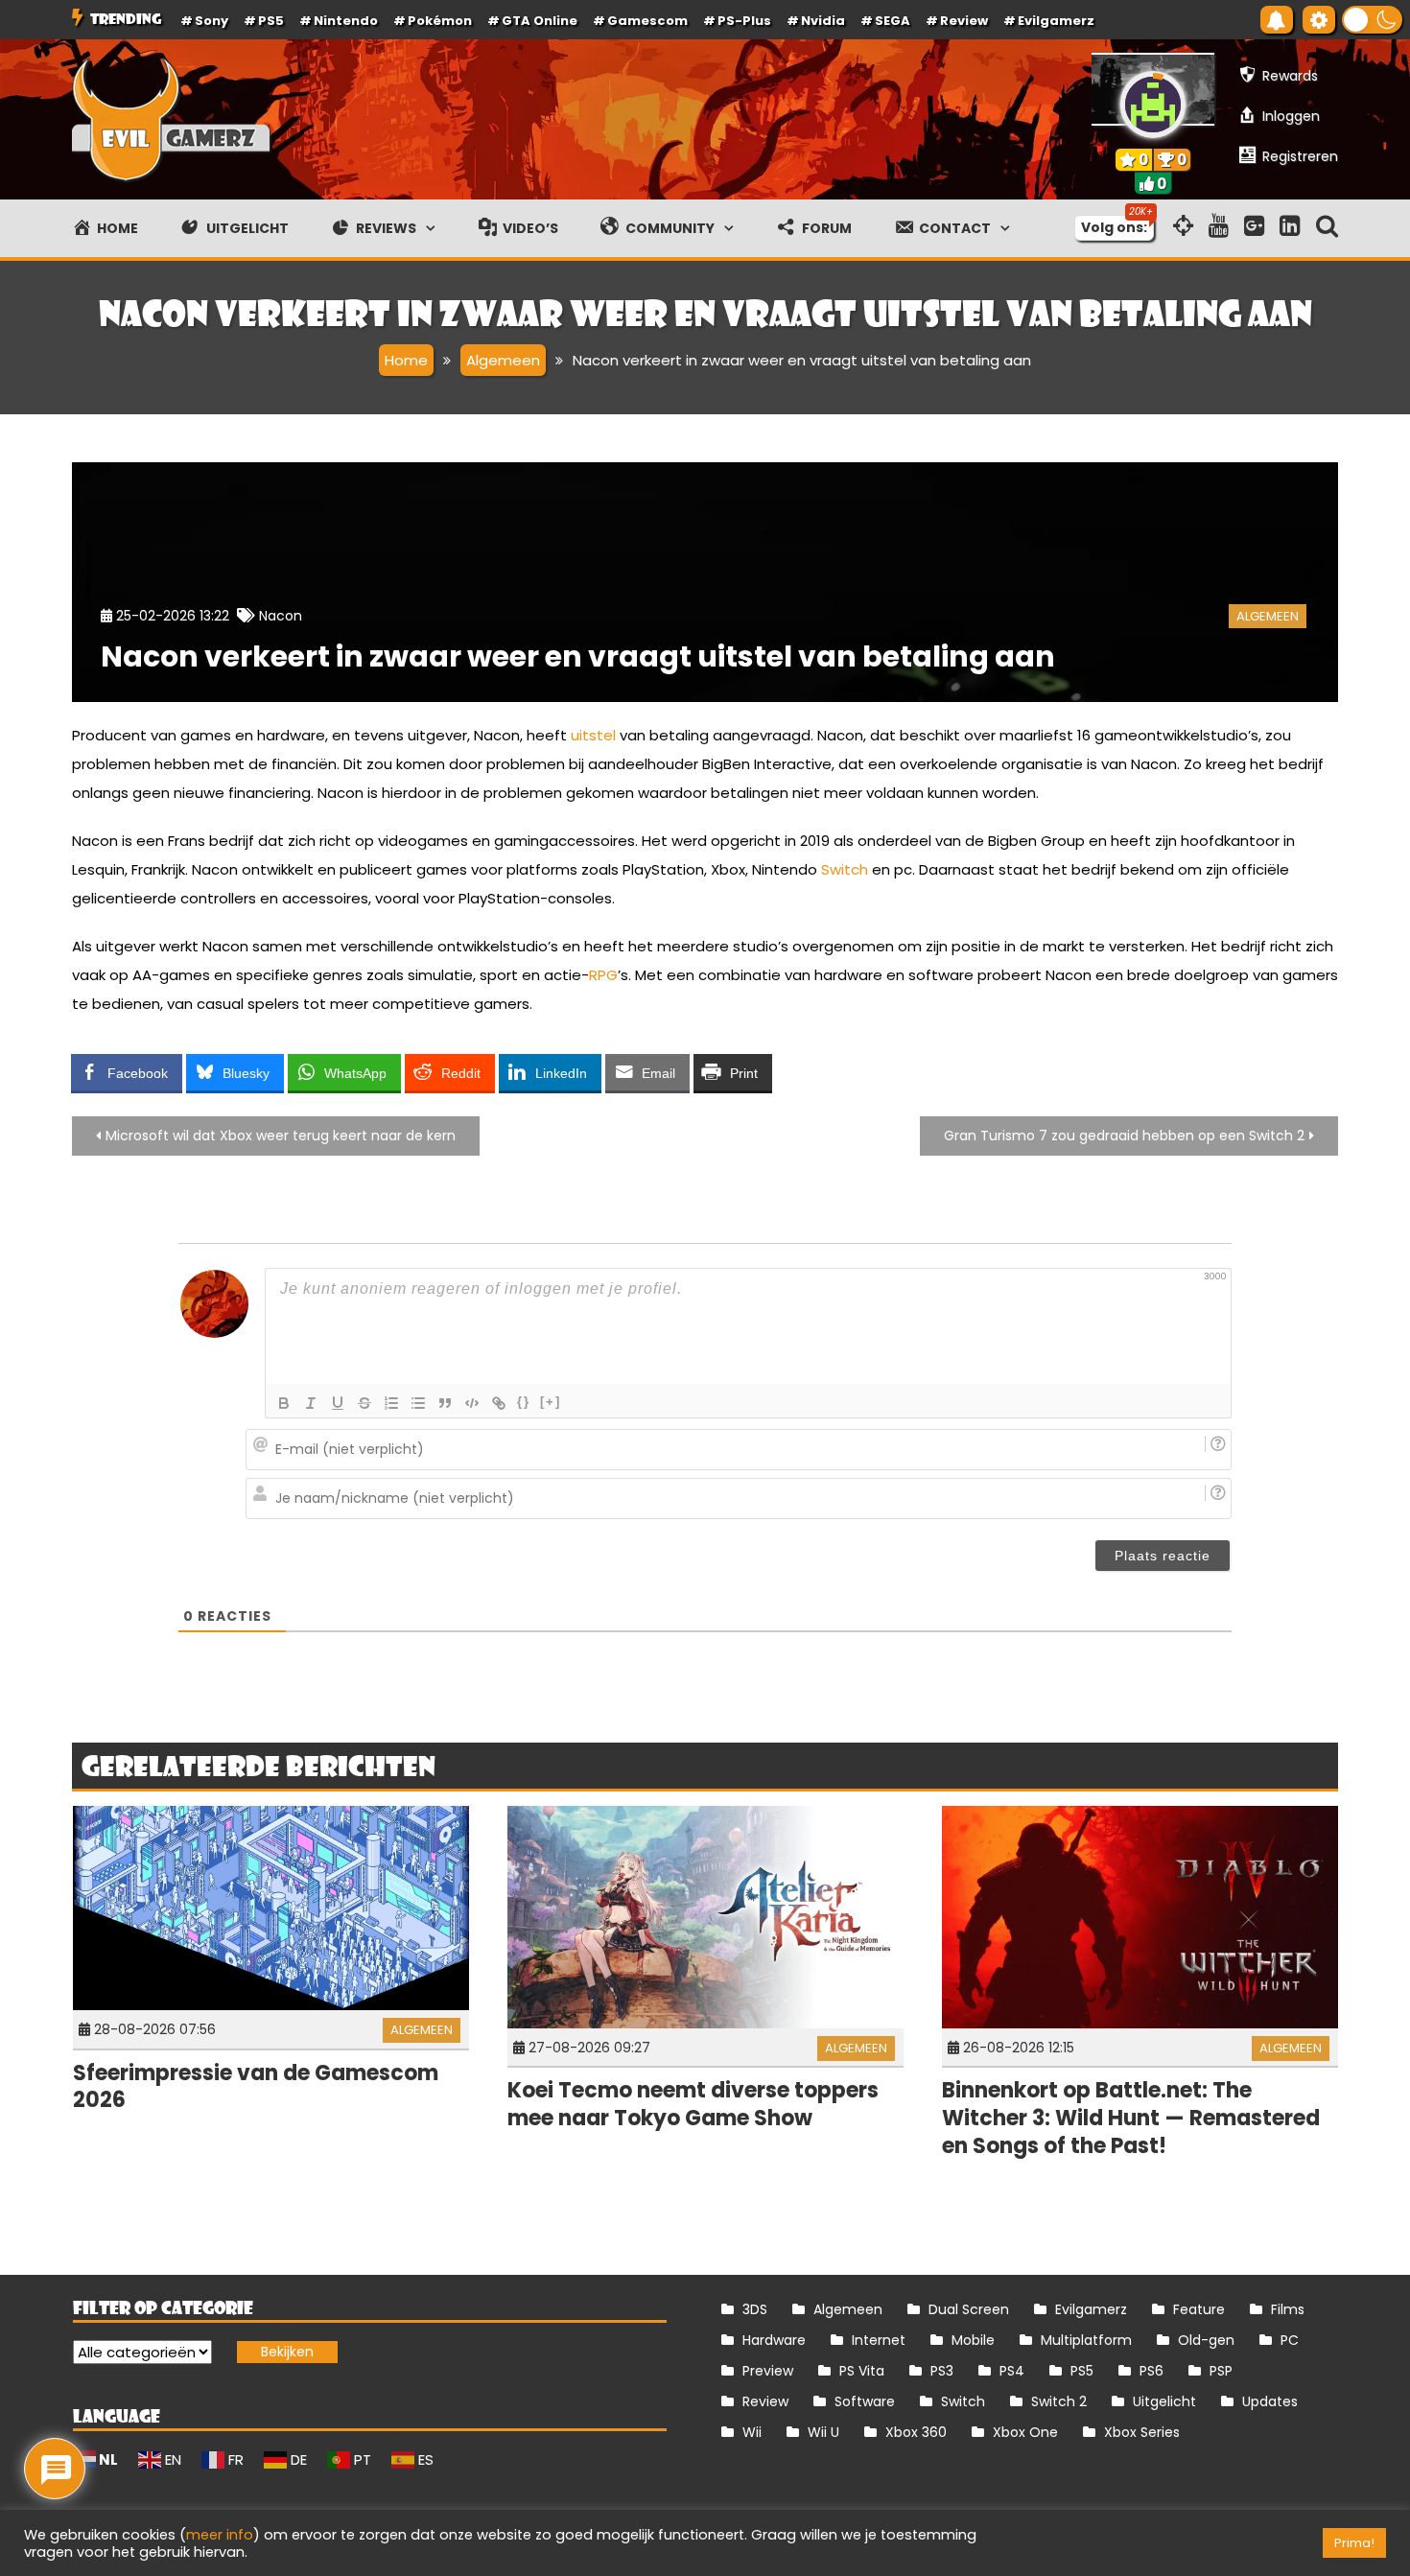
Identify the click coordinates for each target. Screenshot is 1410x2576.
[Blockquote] (445, 1403)
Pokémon (440, 21)
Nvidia (823, 21)
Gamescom (647, 21)
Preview (768, 2371)
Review (765, 2401)
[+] (551, 1402)
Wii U (823, 2432)
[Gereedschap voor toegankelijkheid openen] (1319, 20)
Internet (879, 2340)
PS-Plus (744, 21)
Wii (752, 2432)
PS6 (1151, 2371)
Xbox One (1025, 2432)
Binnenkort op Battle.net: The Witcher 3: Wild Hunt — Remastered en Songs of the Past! (1131, 2118)
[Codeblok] (472, 1403)
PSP (1221, 2371)
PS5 (271, 21)
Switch (845, 869)
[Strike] (364, 1403)
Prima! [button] (1354, 2543)
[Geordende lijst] (391, 1403)
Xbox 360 (916, 2432)
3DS (755, 2309)
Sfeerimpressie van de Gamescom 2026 (256, 2087)
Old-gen (1206, 2340)
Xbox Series (1142, 2432)
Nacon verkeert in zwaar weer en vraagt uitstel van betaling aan (578, 656)
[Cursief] (311, 1403)
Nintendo (346, 21)
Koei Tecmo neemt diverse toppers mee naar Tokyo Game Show (693, 2104)
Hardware (774, 2340)
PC (1290, 2340)
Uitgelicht (1164, 2401)
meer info (220, 2535)
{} (524, 1402)
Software (865, 2401)
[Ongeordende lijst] (418, 1403)
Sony (211, 21)
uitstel (593, 735)
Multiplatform (1086, 2340)
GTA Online (540, 21)
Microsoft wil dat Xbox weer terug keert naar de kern (281, 1136)
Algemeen (1268, 616)
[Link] (499, 1403)
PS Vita (862, 2371)
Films (1288, 2309)
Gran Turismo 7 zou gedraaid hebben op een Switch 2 (1124, 1136)
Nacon (281, 616)
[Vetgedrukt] (284, 1403)
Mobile (973, 2340)
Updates (1270, 2401)
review (964, 21)
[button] (1372, 20)
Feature (1199, 2309)
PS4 (1012, 2371)
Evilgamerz (1056, 21)
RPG (603, 975)
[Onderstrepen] (338, 1403)
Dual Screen (969, 2309)
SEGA (893, 21)
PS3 (942, 2371)
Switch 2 (1059, 2401)
